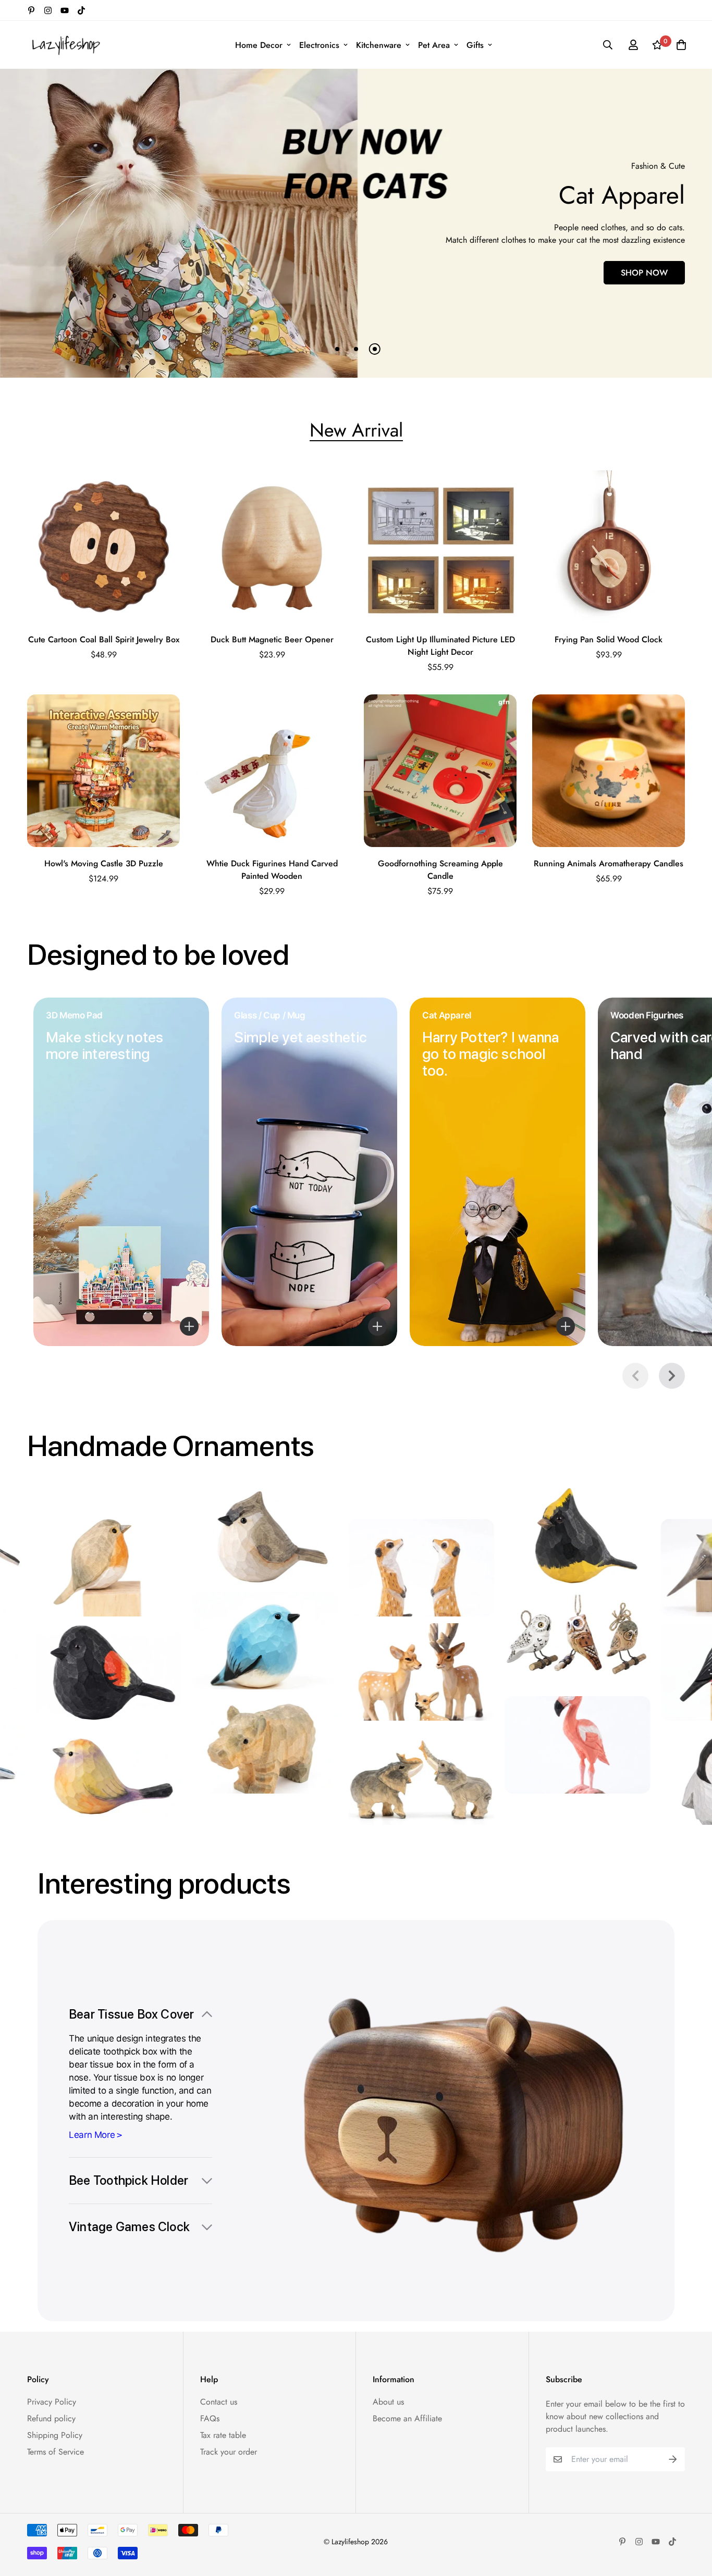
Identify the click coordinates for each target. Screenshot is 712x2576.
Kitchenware (379, 45)
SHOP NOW (497, 279)
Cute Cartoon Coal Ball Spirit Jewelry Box (104, 639)
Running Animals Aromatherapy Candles (609, 863)
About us (388, 2402)
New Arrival (356, 430)
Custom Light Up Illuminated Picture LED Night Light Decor (440, 646)
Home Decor (259, 45)
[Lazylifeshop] (65, 45)
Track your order (229, 2452)
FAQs (210, 2418)
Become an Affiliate (407, 2418)
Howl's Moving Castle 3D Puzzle (104, 863)
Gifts (475, 45)
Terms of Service (56, 2452)
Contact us (219, 2402)
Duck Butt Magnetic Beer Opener (272, 639)
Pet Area (434, 45)
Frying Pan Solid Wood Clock (609, 639)
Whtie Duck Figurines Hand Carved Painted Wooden (272, 870)
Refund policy (51, 2418)
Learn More (92, 2135)
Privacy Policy (52, 2402)
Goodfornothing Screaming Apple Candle (440, 870)
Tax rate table (223, 2435)
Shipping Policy (55, 2435)
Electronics (319, 45)
